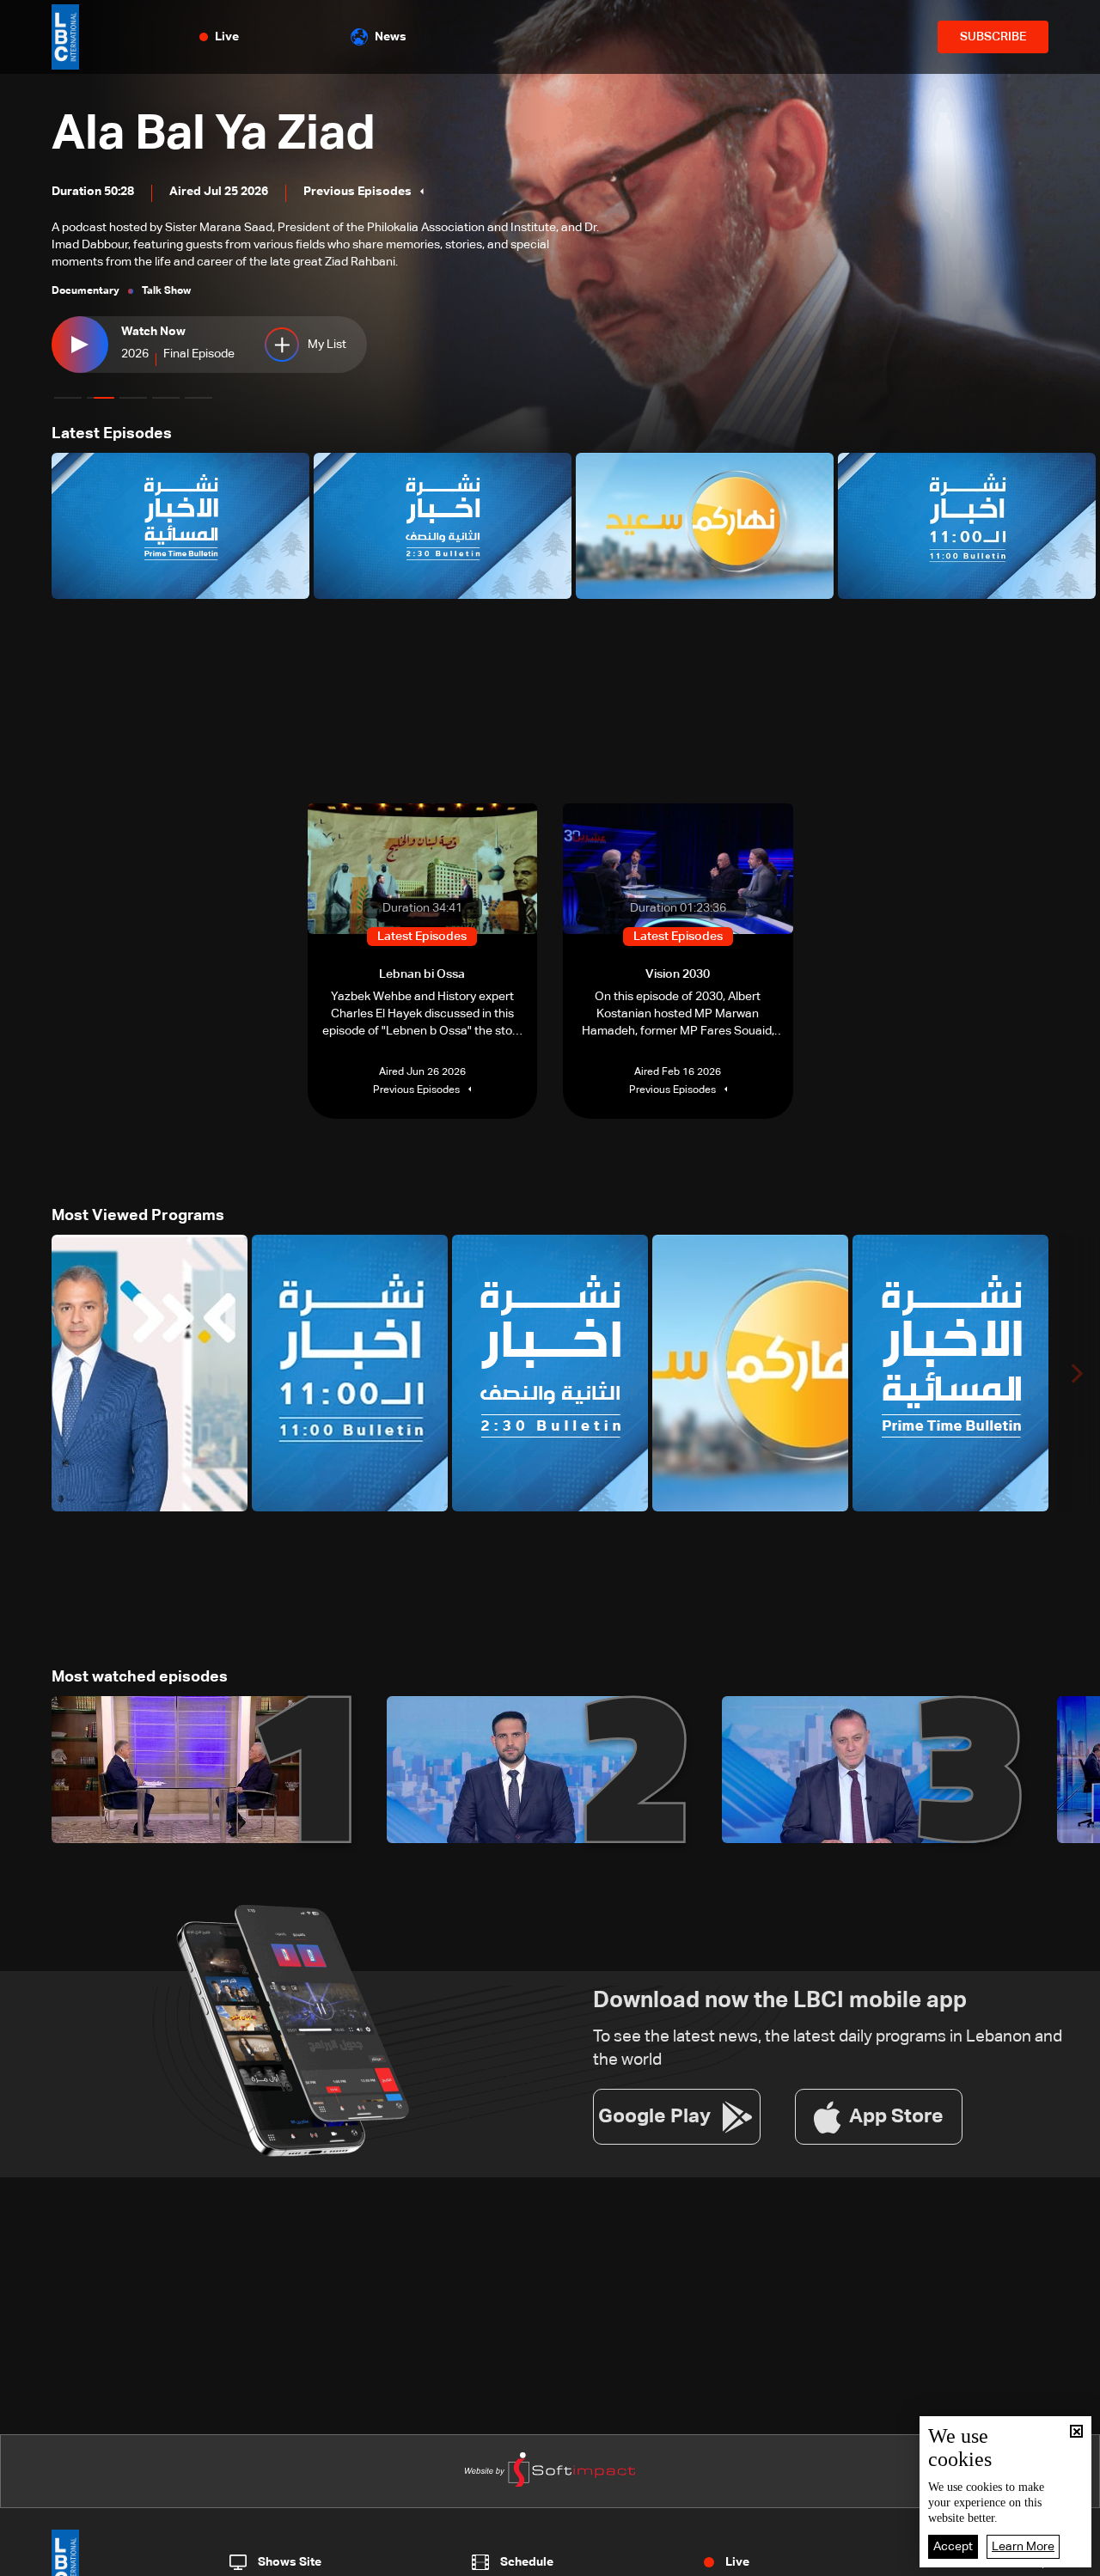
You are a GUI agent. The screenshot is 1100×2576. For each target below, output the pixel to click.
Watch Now (153, 332)
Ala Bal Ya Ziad (214, 135)
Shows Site (290, 2562)
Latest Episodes (112, 434)
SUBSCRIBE (993, 37)
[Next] (1079, 526)
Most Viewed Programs (138, 1216)
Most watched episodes (140, 1677)
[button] (68, 398)
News (391, 37)
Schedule (527, 2562)
